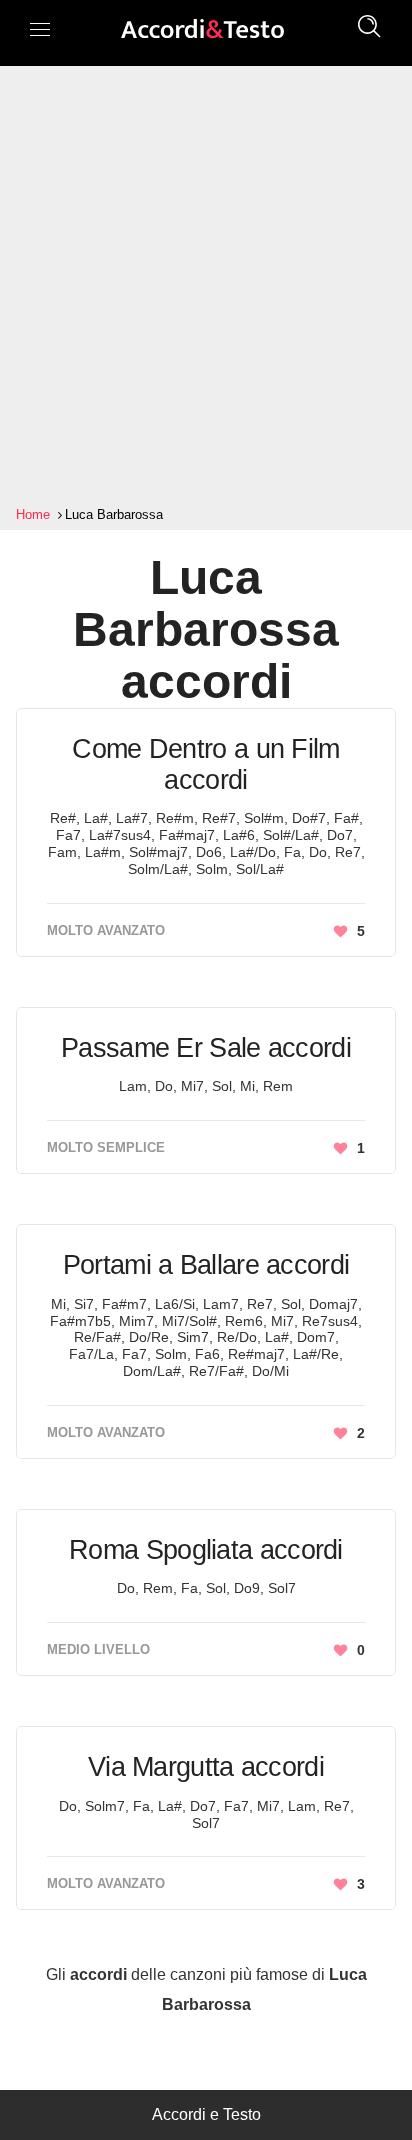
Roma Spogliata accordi (206, 1550)
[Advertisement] (206, 286)
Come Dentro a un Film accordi (205, 764)
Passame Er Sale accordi (206, 1048)
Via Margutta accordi (206, 1767)
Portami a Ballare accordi (206, 1265)
